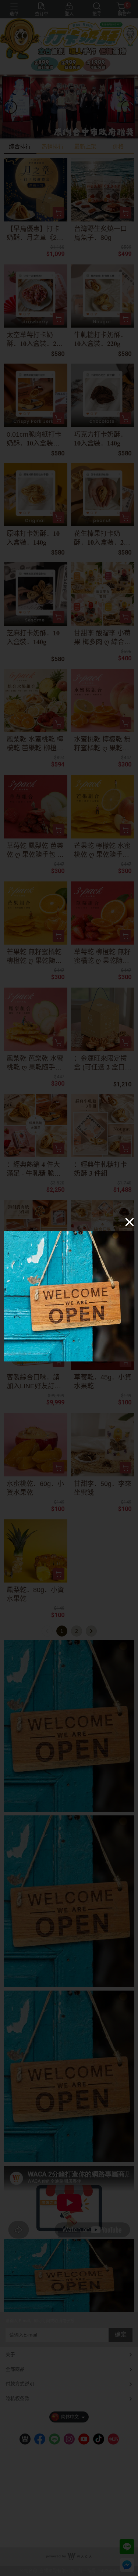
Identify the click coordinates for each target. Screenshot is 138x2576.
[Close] (130, 1222)
